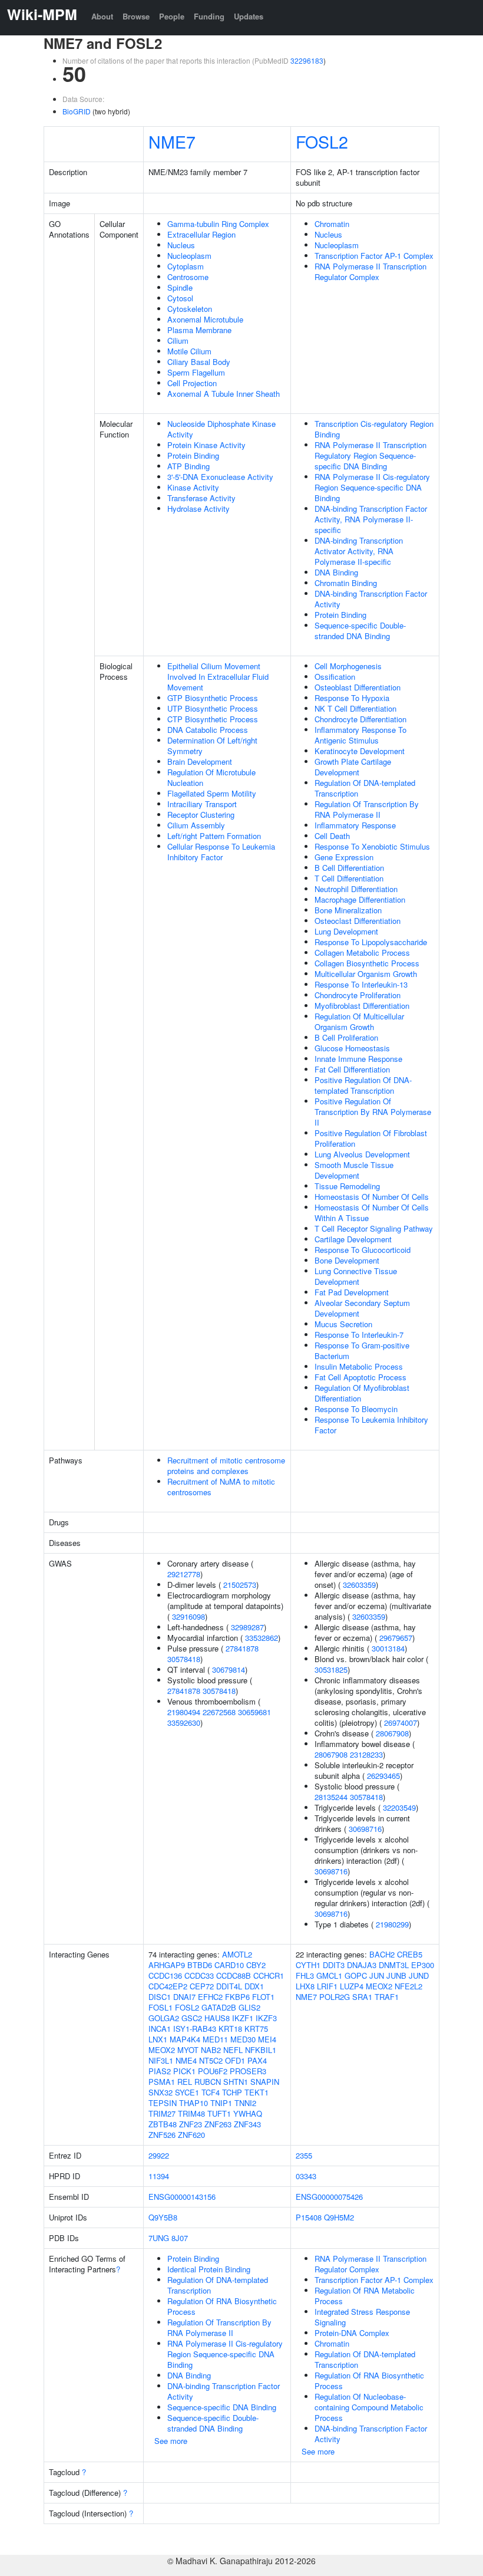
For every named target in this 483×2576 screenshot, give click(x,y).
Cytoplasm (186, 266)
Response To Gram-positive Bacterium (362, 1350)
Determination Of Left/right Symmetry (212, 746)
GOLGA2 (164, 2018)
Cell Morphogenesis (348, 666)
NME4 (186, 2060)
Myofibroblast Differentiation (362, 1006)
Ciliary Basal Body (199, 362)
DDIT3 (334, 1965)
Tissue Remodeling (347, 1186)
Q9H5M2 (339, 2217)
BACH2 (382, 1954)
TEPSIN (163, 2103)
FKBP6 (237, 1997)
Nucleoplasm (189, 256)
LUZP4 (352, 1986)
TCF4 (211, 2092)
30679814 (229, 1669)
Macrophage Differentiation (360, 899)
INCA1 (160, 2029)
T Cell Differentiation (349, 878)
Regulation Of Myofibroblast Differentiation (362, 1393)
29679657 (396, 1638)
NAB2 (211, 2050)
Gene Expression (344, 857)
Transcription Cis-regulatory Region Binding (374, 429)
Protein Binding (193, 455)
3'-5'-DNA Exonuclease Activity (220, 477)
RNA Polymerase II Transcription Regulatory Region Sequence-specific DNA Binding (370, 455)
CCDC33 (199, 1975)
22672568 (219, 1712)
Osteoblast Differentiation (358, 687)
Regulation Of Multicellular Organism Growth (359, 1021)
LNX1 (158, 2039)
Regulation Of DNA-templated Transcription (365, 788)
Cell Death (332, 836)
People (172, 16)
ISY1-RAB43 (195, 2029)
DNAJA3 (362, 1965)
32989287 (247, 1627)
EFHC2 (210, 1997)
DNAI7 (184, 1997)
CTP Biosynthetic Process (213, 719)
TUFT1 (219, 2113)
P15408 (309, 2217)
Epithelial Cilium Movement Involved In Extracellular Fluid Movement (218, 677)
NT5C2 (211, 2060)
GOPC (356, 1975)
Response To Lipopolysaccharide (371, 942)
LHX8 (305, 1986)
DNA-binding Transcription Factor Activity (371, 599)
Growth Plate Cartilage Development (353, 767)
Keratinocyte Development (360, 751)
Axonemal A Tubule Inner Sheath (224, 394)
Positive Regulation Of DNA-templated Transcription (363, 1085)
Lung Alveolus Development (362, 1154)
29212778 (184, 1574)
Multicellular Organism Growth (366, 974)
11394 (159, 2176)
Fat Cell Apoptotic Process (360, 1377)
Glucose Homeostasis (352, 1048)
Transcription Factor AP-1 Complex (374, 256)
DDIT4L (229, 1986)
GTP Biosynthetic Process (213, 698)
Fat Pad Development (352, 1292)
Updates (249, 16)
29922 (159, 2155)
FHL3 (305, 1975)
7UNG (159, 2238)
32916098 (188, 1616)
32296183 (307, 60)
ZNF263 (218, 2124)
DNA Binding (336, 572)
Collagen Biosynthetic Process (367, 963)
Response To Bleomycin (356, 1409)
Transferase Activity (201, 498)
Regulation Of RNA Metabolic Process (365, 2296)
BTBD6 (200, 1965)
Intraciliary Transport (202, 804)
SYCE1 (187, 2092)
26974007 (401, 1723)
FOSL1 (161, 2007)
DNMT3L (394, 1965)
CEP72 (202, 1986)
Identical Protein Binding (209, 2269)
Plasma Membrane (199, 330)
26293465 (383, 1776)
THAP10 (193, 2103)
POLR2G (335, 1997)
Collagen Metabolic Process (362, 953)
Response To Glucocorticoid (363, 1250)
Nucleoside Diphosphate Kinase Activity (221, 429)
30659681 (254, 1712)
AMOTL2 (237, 1954)
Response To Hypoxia (352, 698)
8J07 (180, 2238)
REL (185, 2082)
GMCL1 (329, 1975)
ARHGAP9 (167, 1965)
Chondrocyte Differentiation (360, 719)
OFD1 (235, 2060)
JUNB (396, 1975)
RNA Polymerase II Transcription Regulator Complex (370, 272)
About (102, 16)
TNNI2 (245, 2103)
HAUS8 (217, 2018)
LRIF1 (327, 1986)
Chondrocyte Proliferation (358, 995)
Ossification (335, 677)
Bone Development (347, 1260)
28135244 (331, 1797)
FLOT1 (263, 1997)
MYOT (188, 2050)
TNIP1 (221, 2103)
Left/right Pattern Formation (214, 836)
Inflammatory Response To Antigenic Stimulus (360, 735)
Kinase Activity (193, 487)
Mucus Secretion (343, 1324)
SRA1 (362, 1997)
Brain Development (200, 761)
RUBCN (208, 2082)
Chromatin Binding (346, 583)
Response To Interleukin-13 (361, 984)
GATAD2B (219, 2007)
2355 (304, 2155)
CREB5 (410, 1954)
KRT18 (230, 2029)
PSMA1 (162, 2082)
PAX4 (257, 2060)
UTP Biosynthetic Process (213, 708)
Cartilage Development (353, 1239)
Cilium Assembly (196, 825)
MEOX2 (162, 2050)
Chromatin (332, 224)
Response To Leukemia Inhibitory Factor (371, 1425)
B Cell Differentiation (349, 868)
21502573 (240, 1585)
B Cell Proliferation (346, 1037)
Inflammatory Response (355, 825)
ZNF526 (162, 2135)
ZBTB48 (163, 2124)
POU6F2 (213, 2071)
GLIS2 (249, 2007)
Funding (209, 16)
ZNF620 (191, 2135)
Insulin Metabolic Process (359, 1366)
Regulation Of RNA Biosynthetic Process (222, 2306)
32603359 (359, 1585)
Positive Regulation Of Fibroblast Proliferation (371, 1138)
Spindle (180, 287)
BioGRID (77, 111)
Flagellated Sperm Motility (212, 793)
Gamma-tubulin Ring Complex (218, 224)
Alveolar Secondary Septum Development (362, 1308)
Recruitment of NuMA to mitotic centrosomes (221, 1487)
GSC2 (192, 2018)
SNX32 (161, 2092)
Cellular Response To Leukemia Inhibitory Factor (221, 852)
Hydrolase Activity (199, 509)
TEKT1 (257, 2092)
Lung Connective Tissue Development (356, 1276)
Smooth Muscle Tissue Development (354, 1170)
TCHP (232, 2092)
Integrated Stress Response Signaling (362, 2317)
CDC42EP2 (168, 1986)
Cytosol (180, 298)
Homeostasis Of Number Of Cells (372, 1197)
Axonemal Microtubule (205, 319)
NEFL (233, 2050)
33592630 (184, 1723)
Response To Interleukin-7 (359, 1335)
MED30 (243, 2039)
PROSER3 (248, 2071)
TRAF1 (387, 1997)
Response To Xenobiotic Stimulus (372, 846)
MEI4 (267, 2039)
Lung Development (346, 931)
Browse (136, 16)
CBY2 (256, 1965)
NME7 (172, 141)
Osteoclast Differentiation (358, 921)
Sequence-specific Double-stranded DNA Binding (360, 631)
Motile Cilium (189, 351)
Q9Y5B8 (163, 2217)
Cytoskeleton (190, 309)
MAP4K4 (185, 2039)
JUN (377, 1975)
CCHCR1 (269, 1975)
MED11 (215, 2039)
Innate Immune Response (358, 1059)
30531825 (331, 1669)
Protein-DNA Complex (352, 2333)
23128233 (366, 1754)
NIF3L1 (161, 2060)
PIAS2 (160, 2071)
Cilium (178, 340)
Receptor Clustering (201, 815)
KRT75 (256, 2029)
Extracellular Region (201, 234)
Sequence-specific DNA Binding (222, 2407)
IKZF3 (266, 2018)
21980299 (392, 1924)
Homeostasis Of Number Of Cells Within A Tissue (372, 1213)
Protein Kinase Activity (206, 445)
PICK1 (184, 2071)
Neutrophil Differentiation (356, 889)
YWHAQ (248, 2113)
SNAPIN (265, 2082)
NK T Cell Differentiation (355, 708)
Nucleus (181, 245)
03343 (306, 2176)
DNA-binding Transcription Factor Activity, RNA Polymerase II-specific (371, 519)
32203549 (399, 1807)
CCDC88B (234, 1975)
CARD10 (229, 1965)
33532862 (262, 1638)
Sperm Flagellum (196, 372)
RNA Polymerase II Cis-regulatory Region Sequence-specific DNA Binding (372, 487)
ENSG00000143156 (182, 2197)
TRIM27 (162, 2113)
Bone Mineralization (348, 910)
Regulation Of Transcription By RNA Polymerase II (367, 809)
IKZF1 (243, 2018)
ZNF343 (247, 2124)
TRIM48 (191, 2113)
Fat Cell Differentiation (352, 1069)
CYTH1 (308, 1965)
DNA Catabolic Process (208, 730)
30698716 (365, 1829)
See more (171, 2441)
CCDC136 (165, 1975)
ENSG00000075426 (329, 2197)
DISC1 (160, 1997)
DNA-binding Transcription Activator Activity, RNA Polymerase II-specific (359, 551)
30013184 (388, 1648)
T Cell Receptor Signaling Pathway (374, 1228)
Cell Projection (192, 383)
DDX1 (254, 1986)
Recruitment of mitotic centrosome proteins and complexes (226, 1465)
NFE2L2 (408, 1986)
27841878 (242, 1648)
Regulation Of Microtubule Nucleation (211, 777)
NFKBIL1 (261, 2050)
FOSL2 (322, 141)
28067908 (392, 1733)
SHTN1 (236, 2082)
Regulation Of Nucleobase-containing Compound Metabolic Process (369, 2407)
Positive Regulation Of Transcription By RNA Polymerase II (373, 1112)
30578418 (184, 1659)
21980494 (184, 1712)
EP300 (423, 1965)
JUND (419, 1975)
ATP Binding (188, 466)
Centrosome (188, 277)
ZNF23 (191, 2124)
